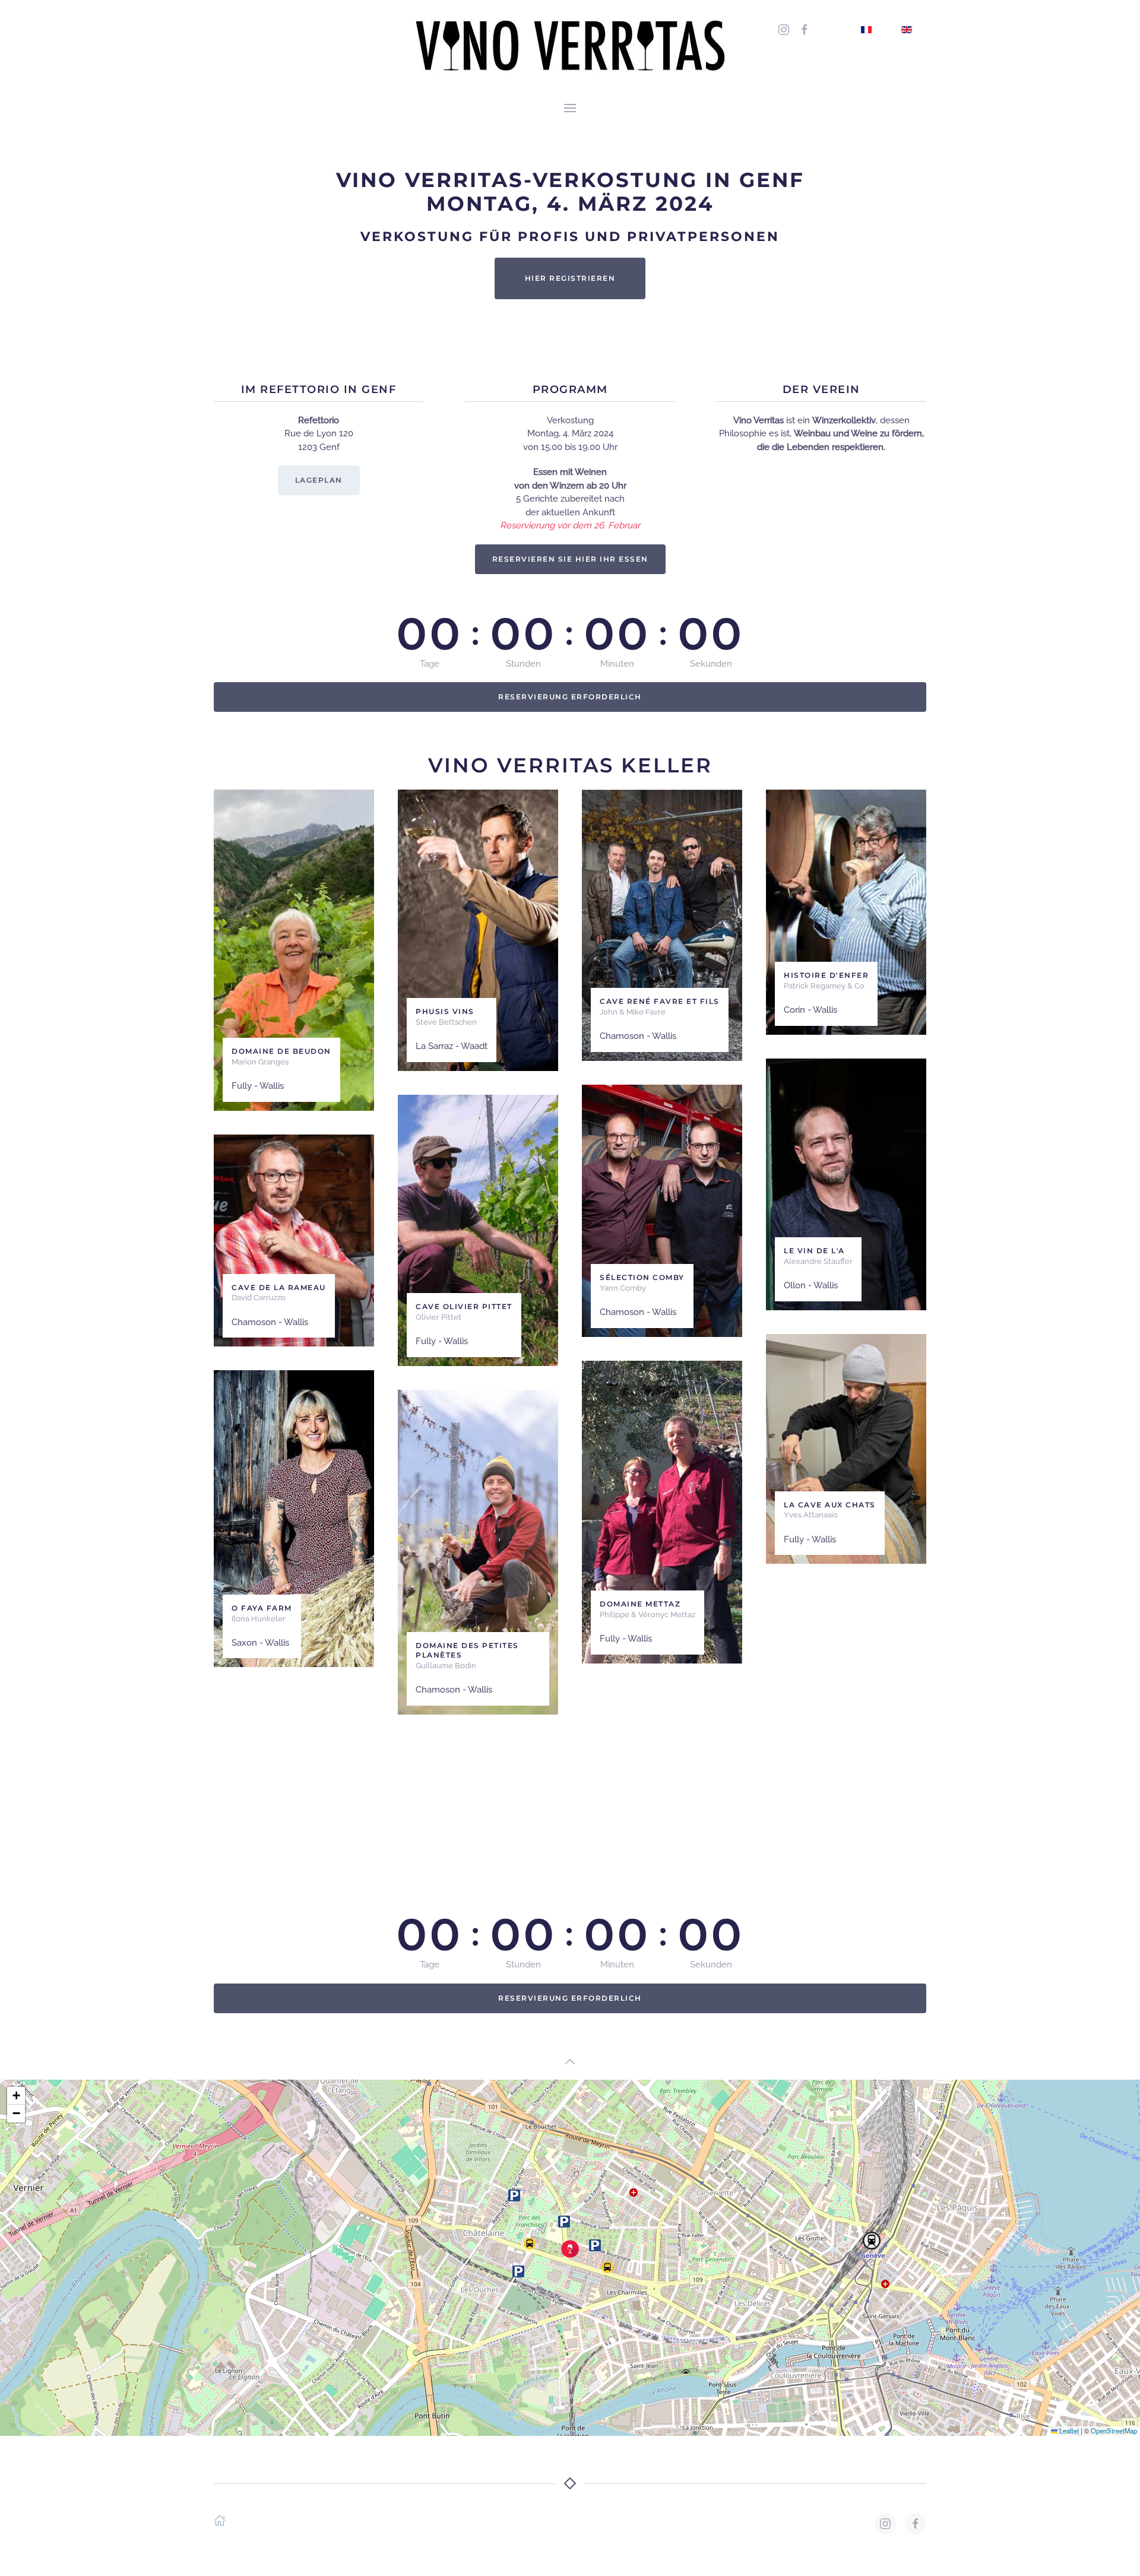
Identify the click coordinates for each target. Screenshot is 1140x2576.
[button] (570, 107)
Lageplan (319, 480)
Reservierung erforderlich (570, 697)
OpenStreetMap (1114, 2431)
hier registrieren (570, 278)
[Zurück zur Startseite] (570, 45)
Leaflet (1068, 2431)
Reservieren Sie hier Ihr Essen (570, 559)
